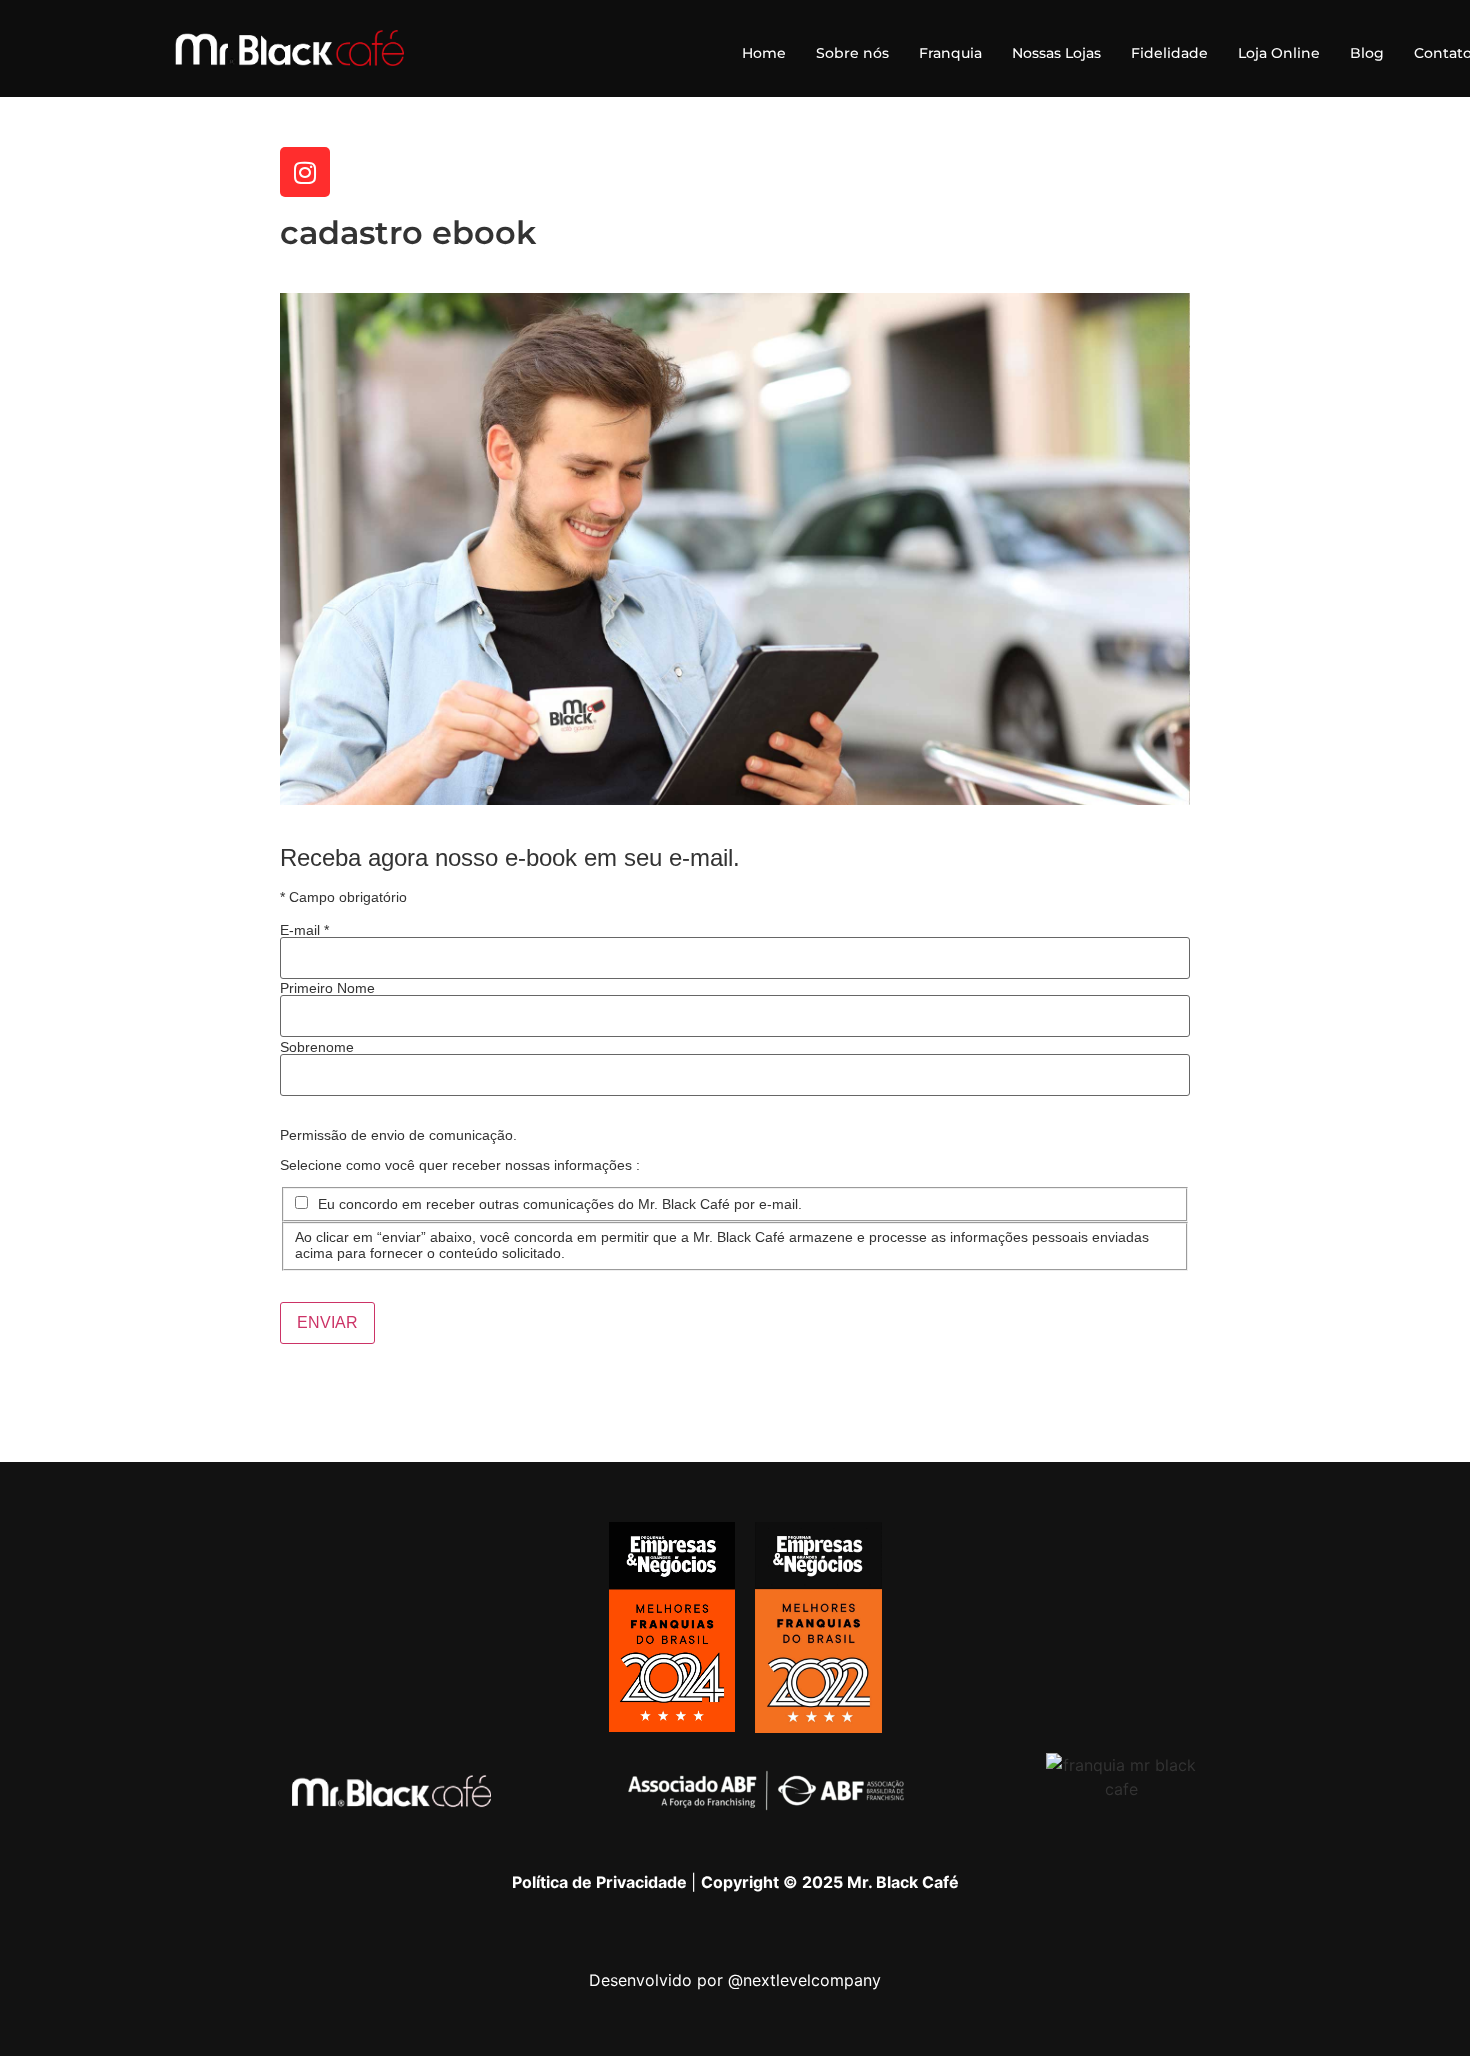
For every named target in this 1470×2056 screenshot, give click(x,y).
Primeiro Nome (327, 988)
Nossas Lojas (1056, 53)
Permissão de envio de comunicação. (398, 1135)
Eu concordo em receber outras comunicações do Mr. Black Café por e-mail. (560, 1203)
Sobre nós (852, 53)
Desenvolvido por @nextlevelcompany (735, 1980)
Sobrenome (317, 1047)
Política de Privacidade (601, 1882)
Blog (1367, 53)
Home (764, 53)
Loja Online (1279, 53)
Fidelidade (1169, 53)
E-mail (304, 930)
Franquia (950, 53)
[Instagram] (305, 172)
